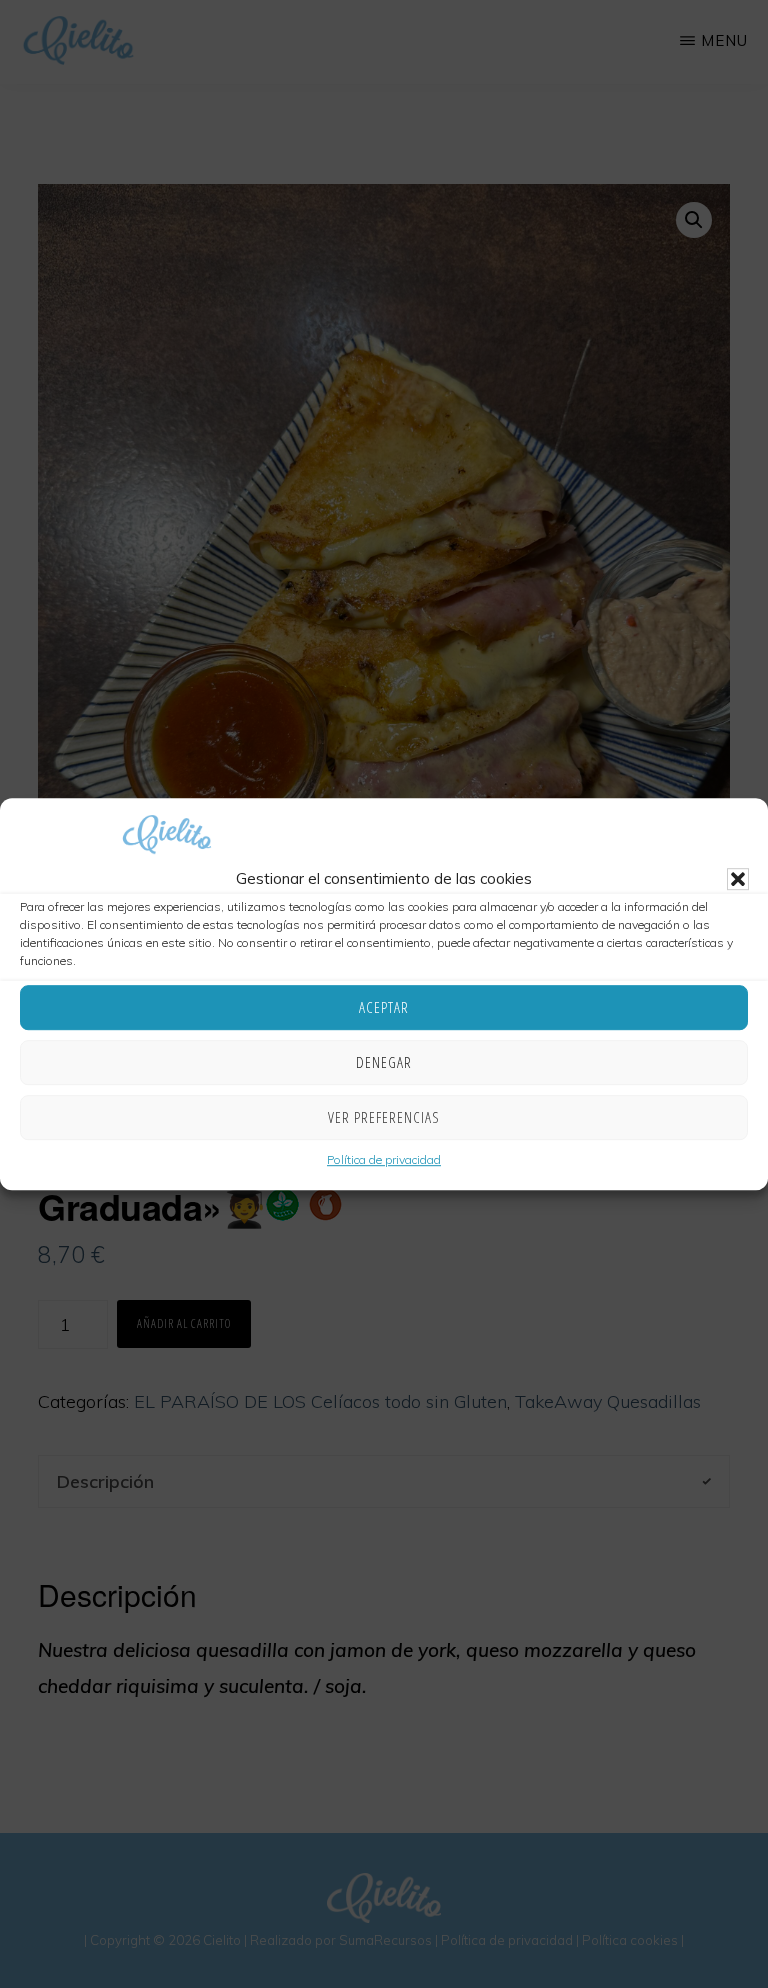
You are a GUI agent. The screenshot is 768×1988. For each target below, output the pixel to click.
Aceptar (384, 1008)
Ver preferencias (384, 1118)
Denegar (384, 1063)
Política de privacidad (384, 1159)
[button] (738, 879)
